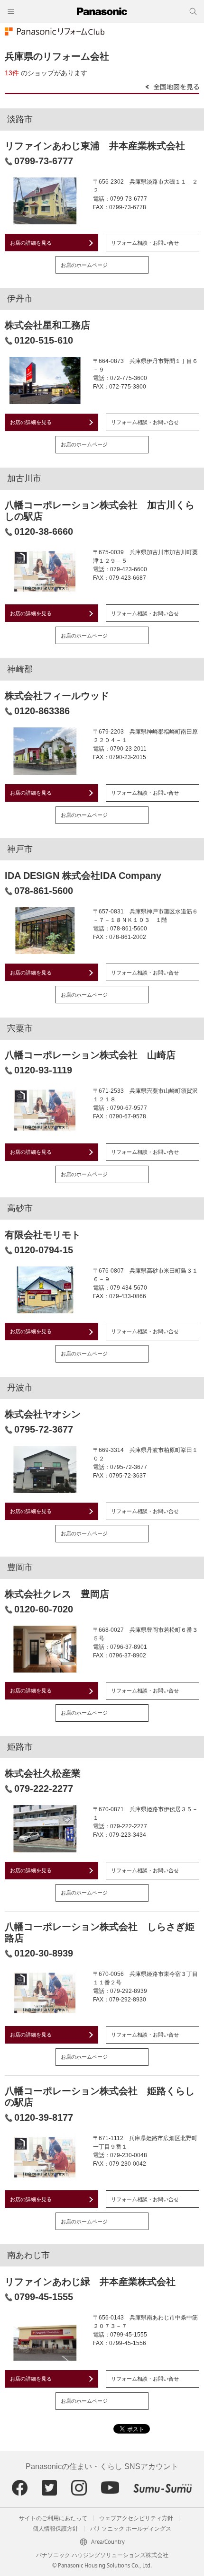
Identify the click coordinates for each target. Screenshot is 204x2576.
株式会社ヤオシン (43, 1414)
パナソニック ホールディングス (131, 2529)
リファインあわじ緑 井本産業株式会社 (90, 2282)
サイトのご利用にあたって (53, 2518)
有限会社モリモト (43, 1235)
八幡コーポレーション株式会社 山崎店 (90, 1055)
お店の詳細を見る (31, 243)
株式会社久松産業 (43, 1773)
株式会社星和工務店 (47, 325)
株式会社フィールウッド (57, 696)
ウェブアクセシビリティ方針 (136, 2518)
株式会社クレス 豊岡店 (57, 1594)
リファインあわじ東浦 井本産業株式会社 (95, 146)
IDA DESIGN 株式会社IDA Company (83, 876)
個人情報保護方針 (56, 2529)
